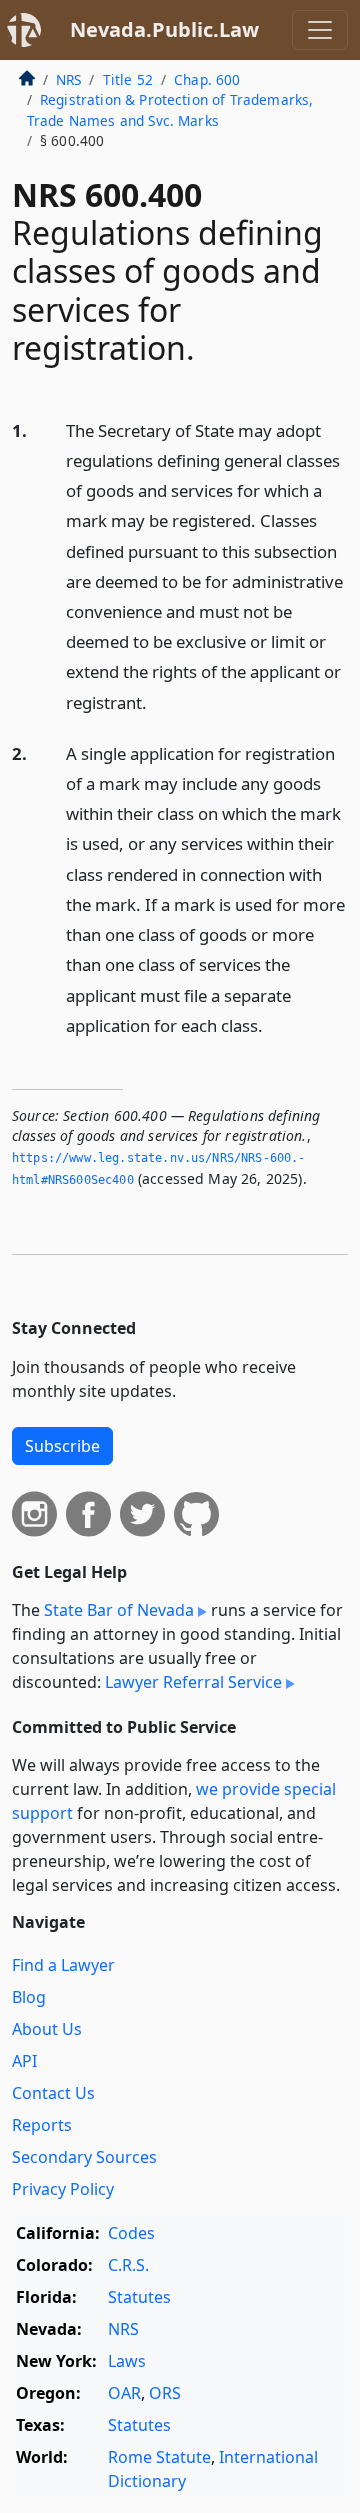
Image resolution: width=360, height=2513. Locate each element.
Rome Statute (159, 2457)
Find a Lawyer (63, 1965)
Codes (131, 2233)
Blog (29, 1997)
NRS (68, 79)
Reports (42, 2125)
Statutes (139, 2297)
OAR (124, 2393)
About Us (47, 2029)
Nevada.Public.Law (164, 29)
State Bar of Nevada (119, 1610)
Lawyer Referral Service (193, 1682)
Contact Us (53, 2093)
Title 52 (128, 79)
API (24, 2061)
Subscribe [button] (62, 1446)
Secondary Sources (84, 2157)
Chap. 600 (207, 79)
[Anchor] (158, 701)
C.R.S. (128, 2265)
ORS (165, 2393)
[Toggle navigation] (320, 30)
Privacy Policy (63, 2189)
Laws (127, 2361)
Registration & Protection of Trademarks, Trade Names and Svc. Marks (170, 109)
